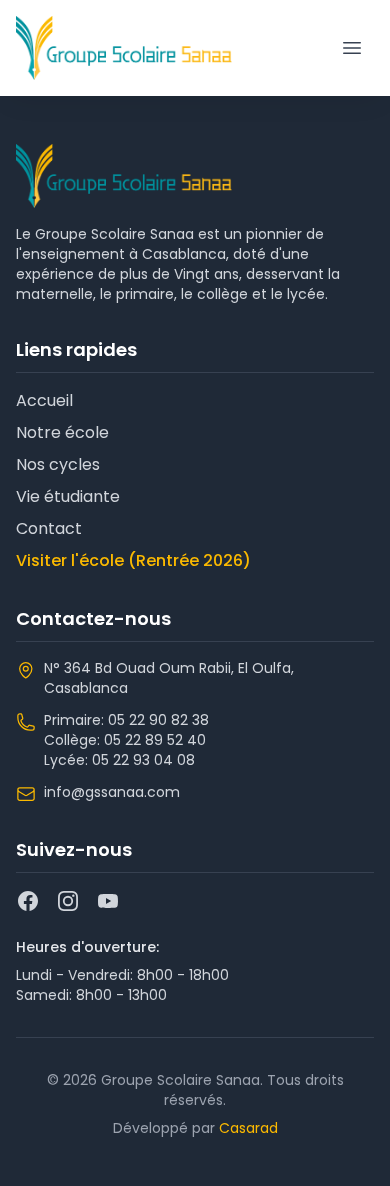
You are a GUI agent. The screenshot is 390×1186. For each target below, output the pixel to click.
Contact (49, 528)
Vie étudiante (68, 496)
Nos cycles (58, 464)
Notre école (62, 432)
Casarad (248, 1128)
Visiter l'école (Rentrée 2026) (133, 560)
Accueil (44, 400)
